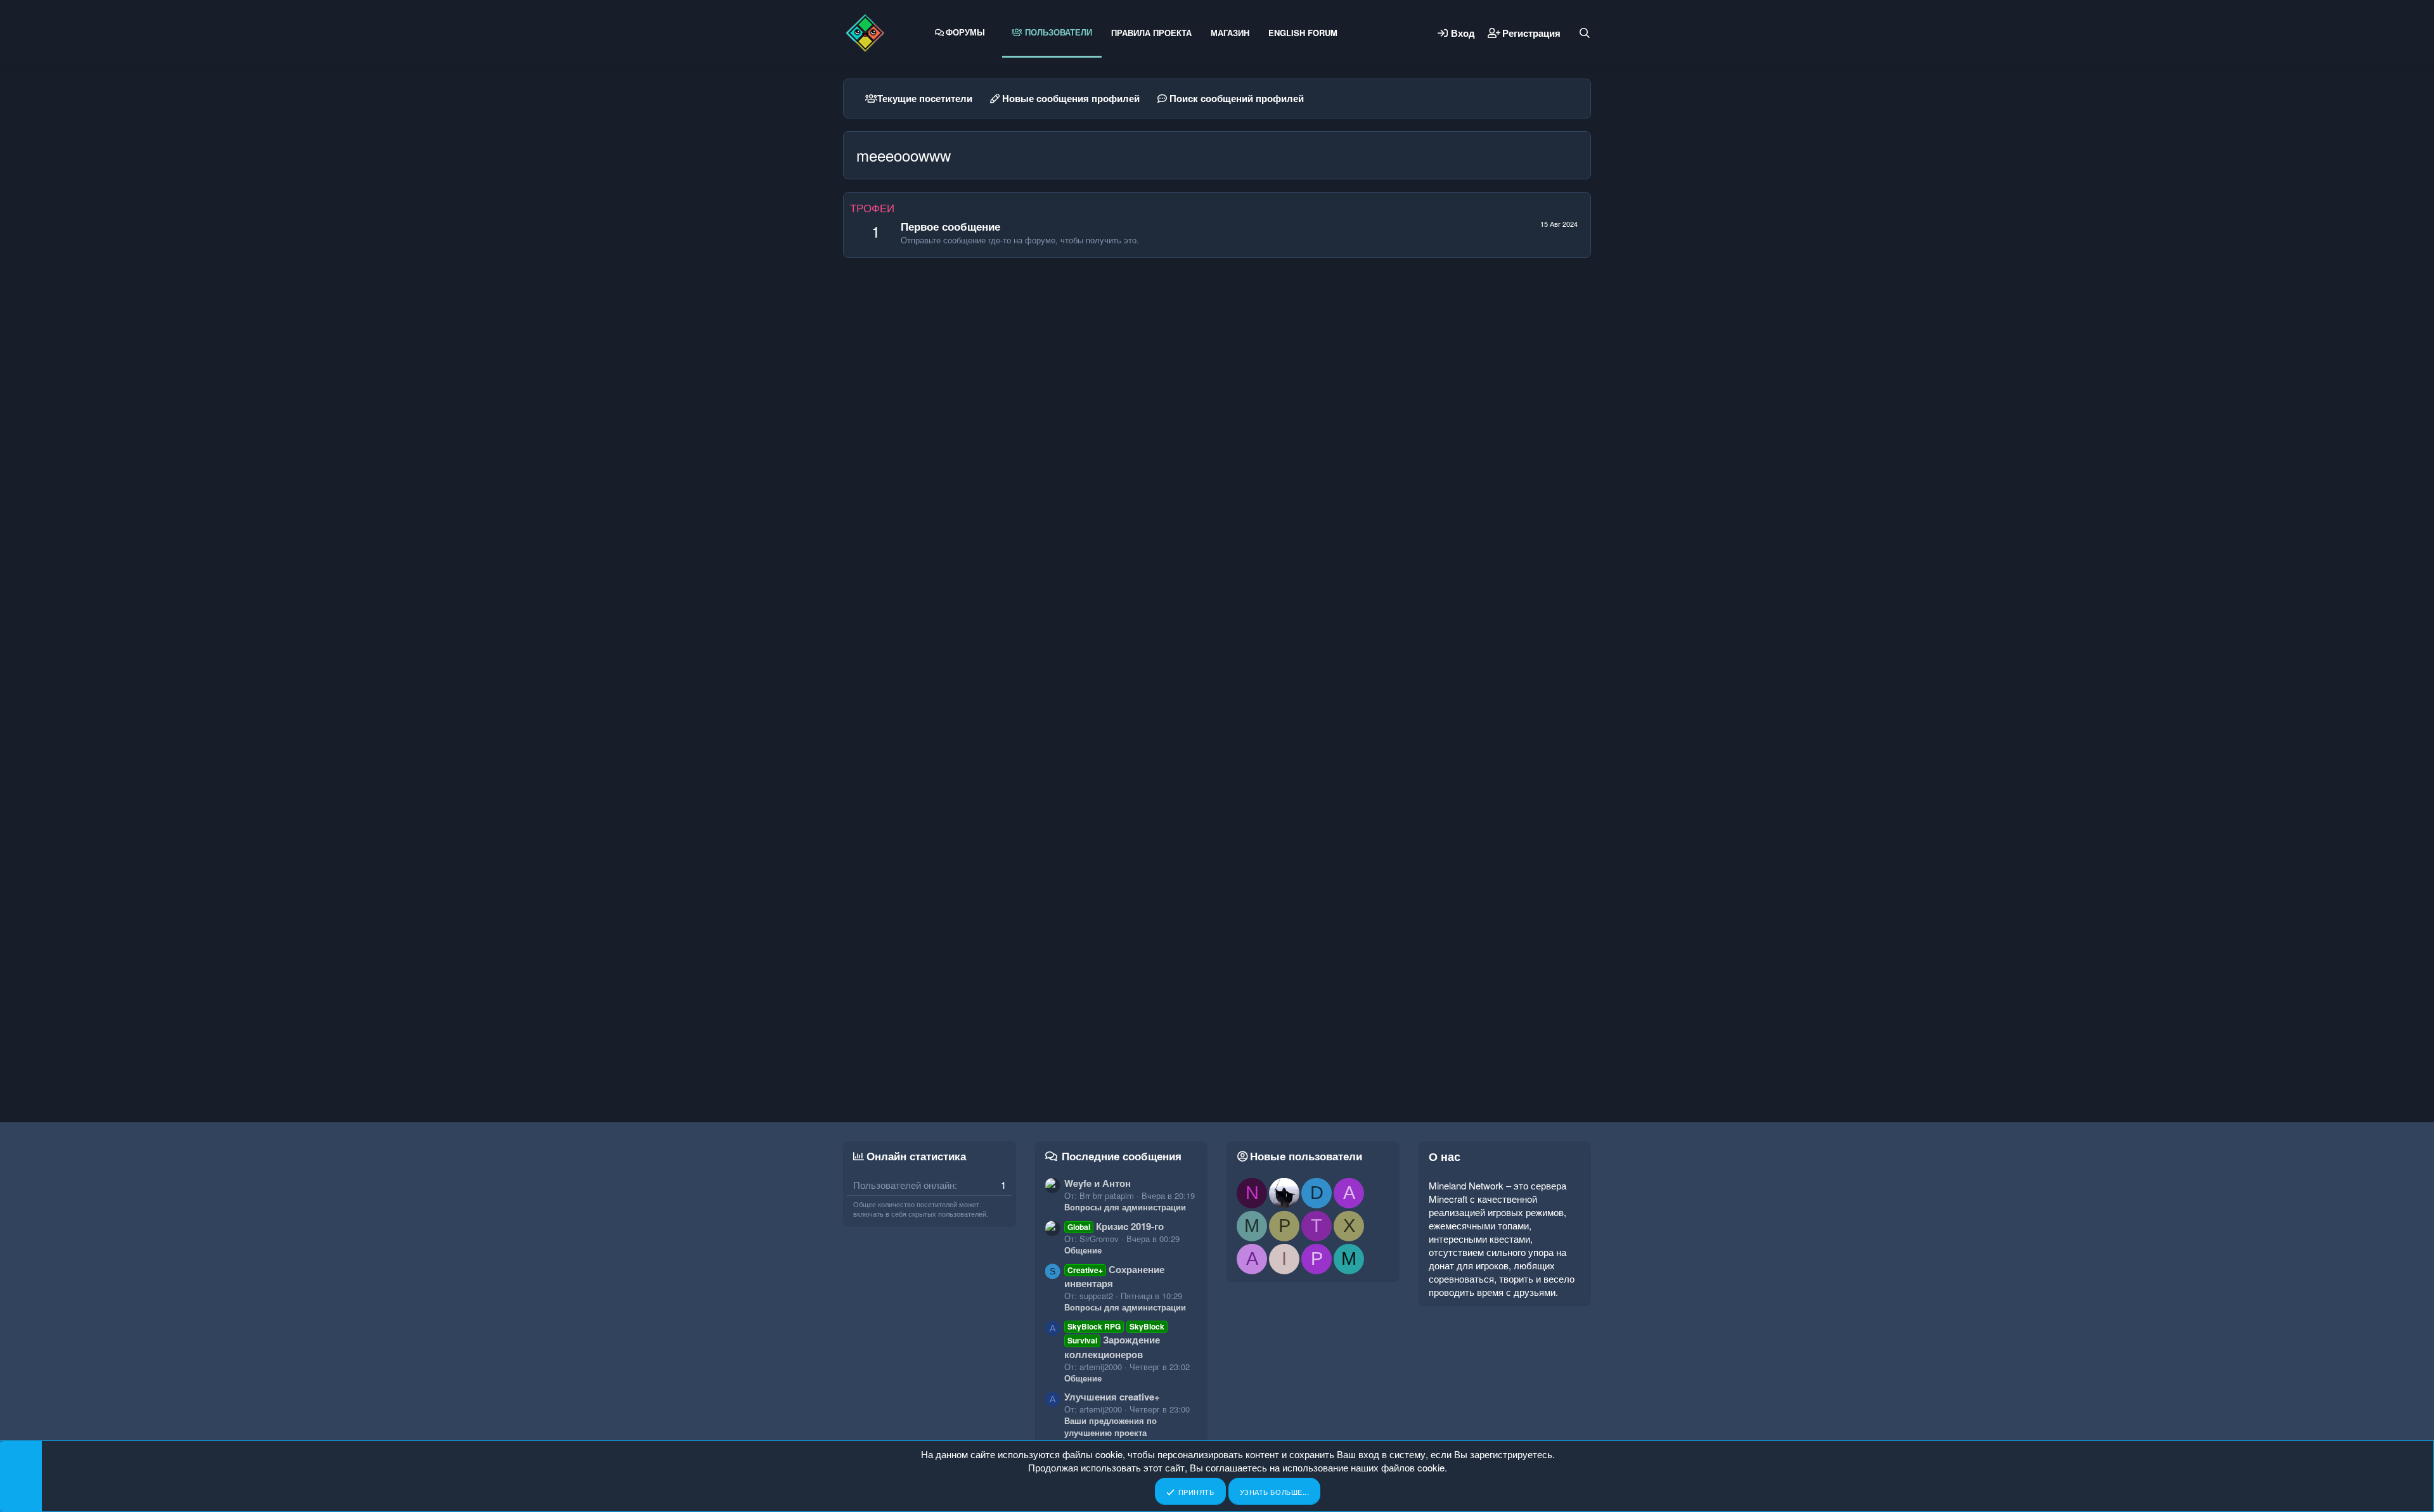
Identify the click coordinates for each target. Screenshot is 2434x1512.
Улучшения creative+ (1112, 1397)
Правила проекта (1151, 33)
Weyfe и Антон (1098, 1183)
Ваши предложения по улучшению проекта (1111, 1426)
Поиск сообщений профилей (1237, 98)
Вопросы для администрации (1125, 1207)
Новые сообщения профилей (1071, 98)
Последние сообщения (1122, 1156)
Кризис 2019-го (1116, 1226)
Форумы (965, 32)
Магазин (1230, 33)
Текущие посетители (925, 98)
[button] (995, 32)
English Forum (1303, 33)
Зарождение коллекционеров (1115, 1341)
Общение (1083, 1250)
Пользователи (1057, 32)
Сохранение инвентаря (1114, 1276)
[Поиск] (1585, 33)
